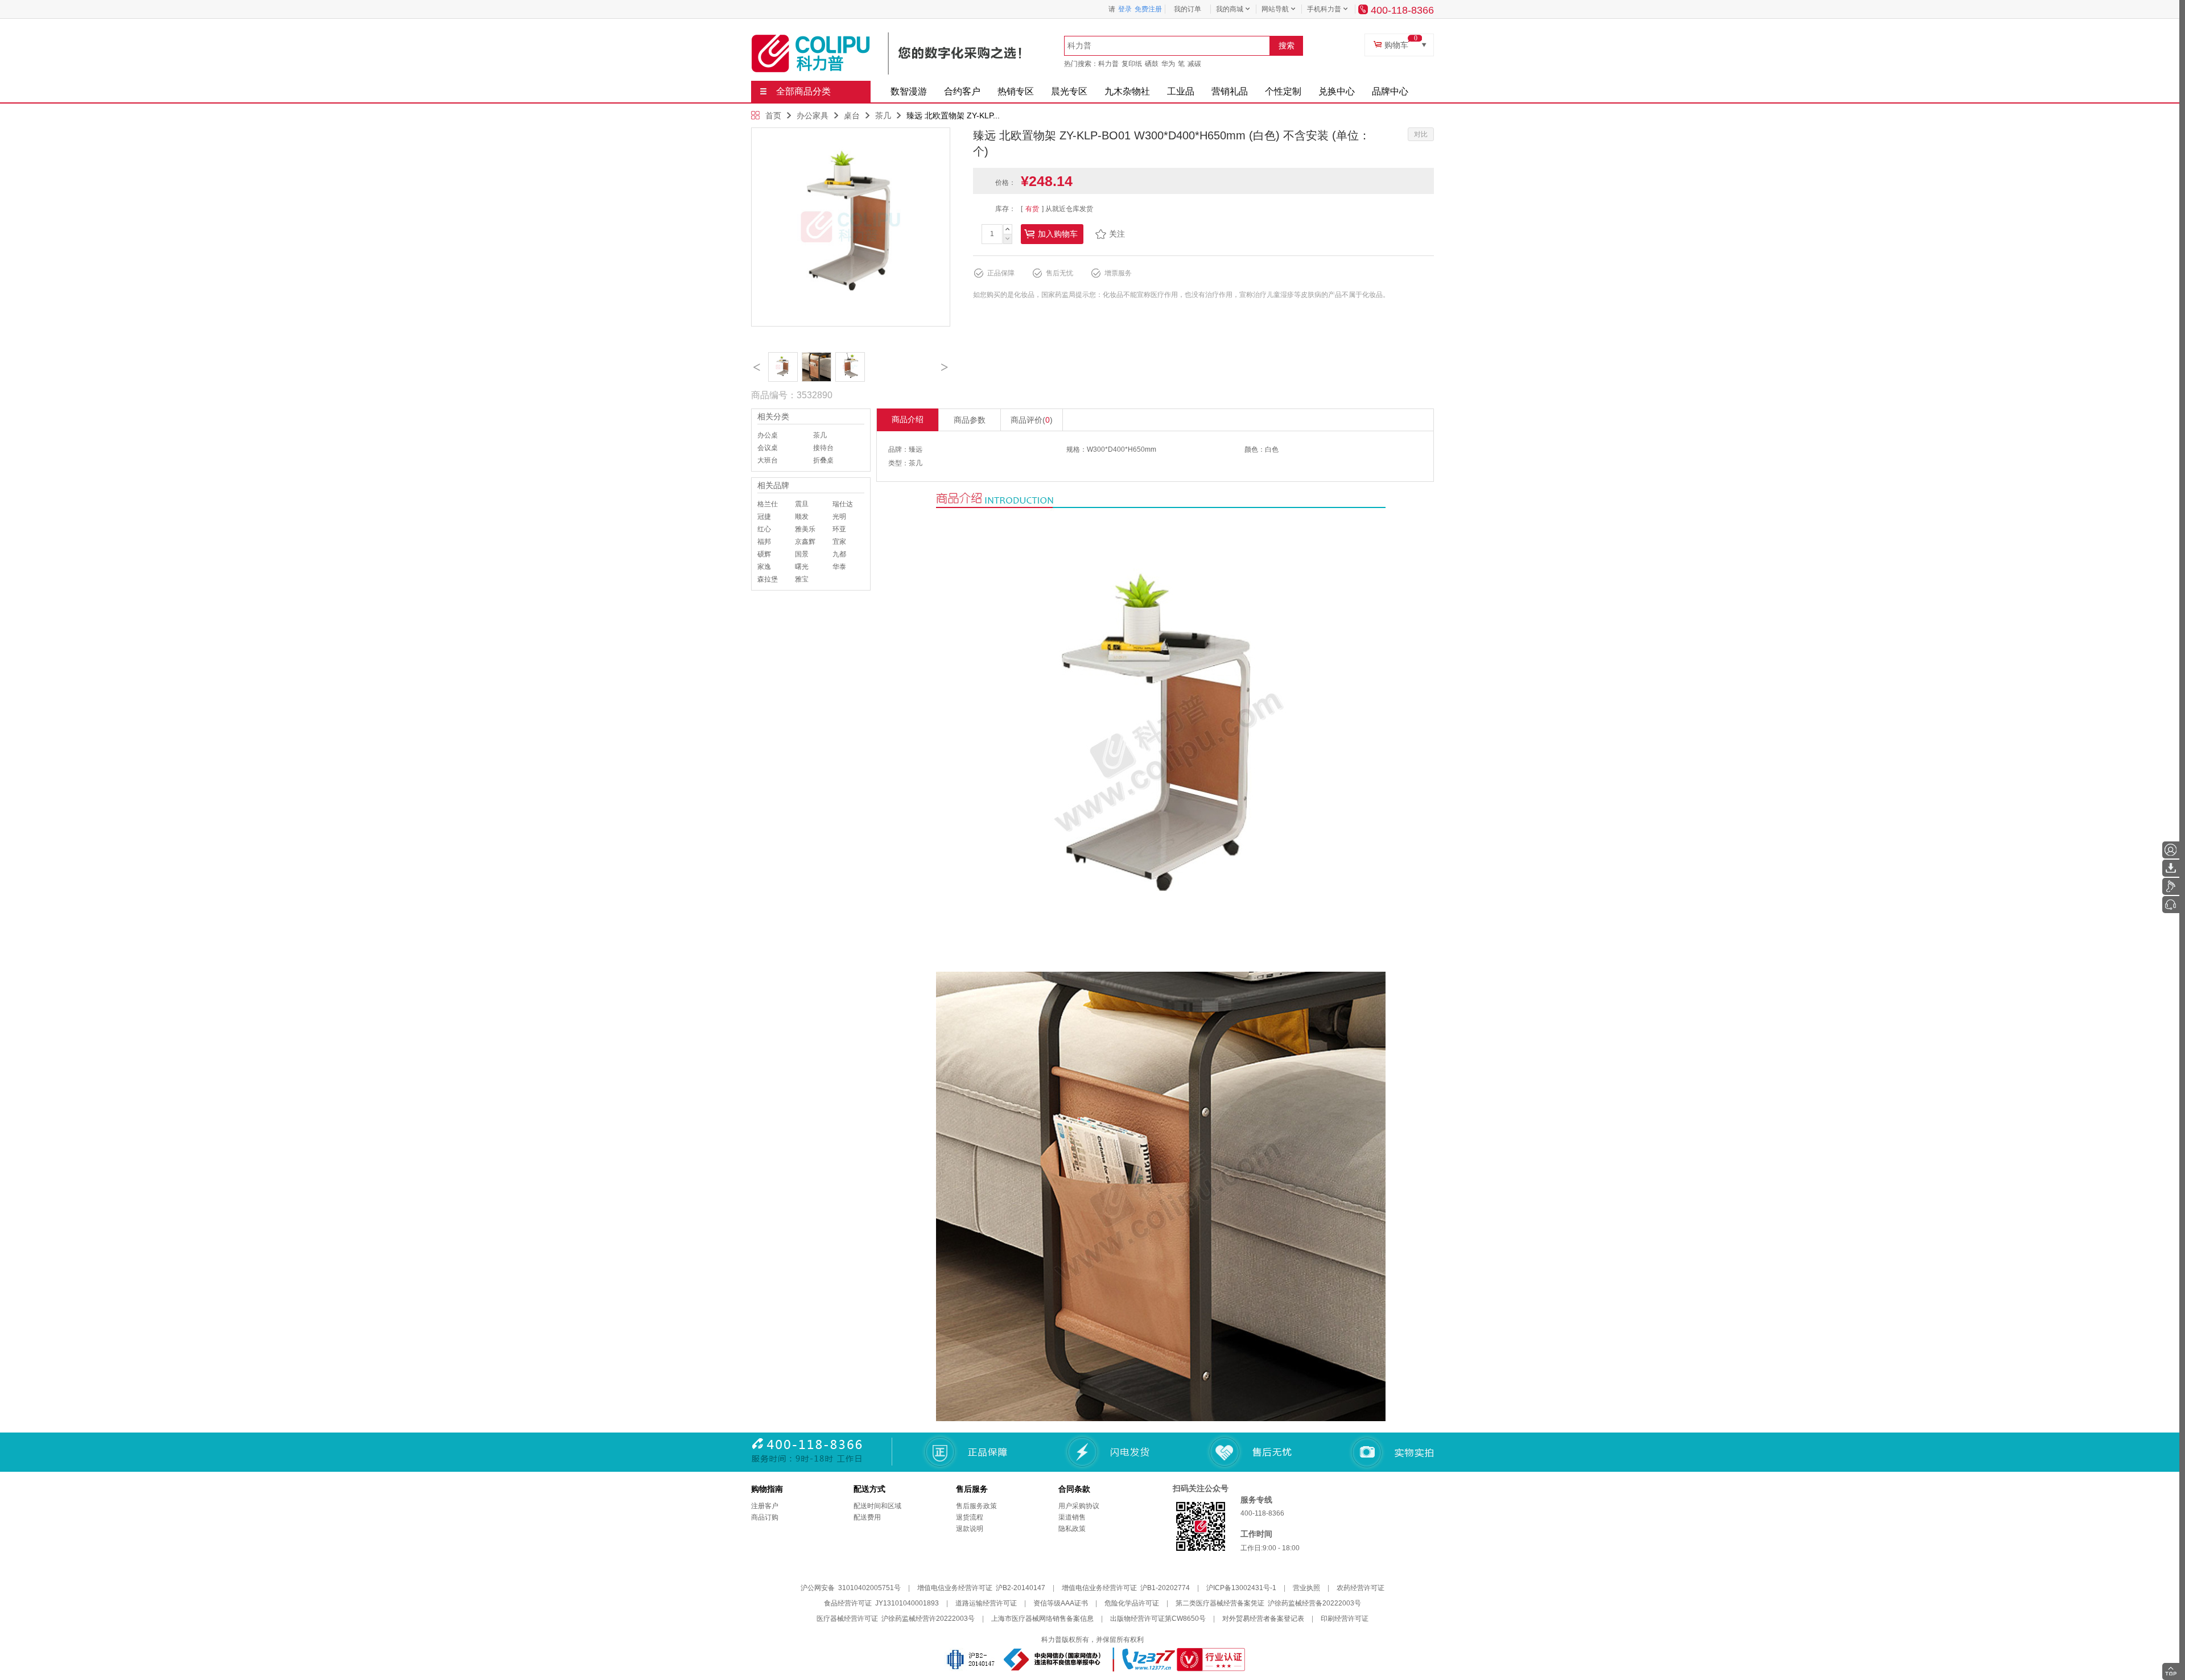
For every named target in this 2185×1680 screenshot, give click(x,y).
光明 (839, 517)
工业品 (1181, 91)
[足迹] (2171, 886)
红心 (764, 529)
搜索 (1287, 46)
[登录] (2171, 850)
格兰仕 (768, 504)
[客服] (2171, 905)
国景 (802, 554)
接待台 (823, 448)
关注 (1117, 234)
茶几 (883, 115)
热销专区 (1016, 91)
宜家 (839, 542)
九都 (839, 554)
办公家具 (813, 115)
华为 (1168, 64)
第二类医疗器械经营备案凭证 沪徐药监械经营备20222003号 (1268, 1603)
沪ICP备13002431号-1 (1241, 1588)
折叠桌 (823, 460)
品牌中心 (1390, 91)
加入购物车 (1058, 234)
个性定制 (1283, 91)
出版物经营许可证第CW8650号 (1158, 1619)
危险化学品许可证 (1132, 1603)
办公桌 (768, 435)
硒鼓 (1152, 64)
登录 (1125, 9)
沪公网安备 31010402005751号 (851, 1588)
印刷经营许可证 (1345, 1619)
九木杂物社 (1127, 91)
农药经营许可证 (1361, 1588)
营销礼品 (1230, 91)
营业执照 (1306, 1588)
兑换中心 (1337, 91)
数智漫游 (909, 91)
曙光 (802, 567)
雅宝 (802, 579)
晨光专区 (1069, 91)
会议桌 (768, 448)
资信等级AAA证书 (1061, 1603)
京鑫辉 (805, 542)
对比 (1421, 134)
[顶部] (2171, 1671)
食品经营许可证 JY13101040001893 (881, 1603)
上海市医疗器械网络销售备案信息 (1042, 1619)
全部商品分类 (803, 91)
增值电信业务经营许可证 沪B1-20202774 (1126, 1588)
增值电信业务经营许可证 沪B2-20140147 (981, 1588)
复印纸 (1132, 64)
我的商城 (1230, 9)
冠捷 (764, 517)
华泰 (839, 567)
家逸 (764, 567)
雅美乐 (805, 529)
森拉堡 (768, 579)
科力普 (1108, 64)
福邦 (764, 542)
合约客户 (962, 91)
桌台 (852, 115)
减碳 (1194, 64)
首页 (773, 115)
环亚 (839, 529)
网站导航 (1275, 9)
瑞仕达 (843, 504)
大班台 (768, 460)
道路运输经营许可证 (986, 1603)
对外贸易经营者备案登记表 (1263, 1619)
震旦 (802, 504)
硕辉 (764, 554)
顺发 (802, 517)
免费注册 (1148, 9)
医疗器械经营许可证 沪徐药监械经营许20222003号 (896, 1619)
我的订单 (1188, 9)
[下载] (2171, 868)
